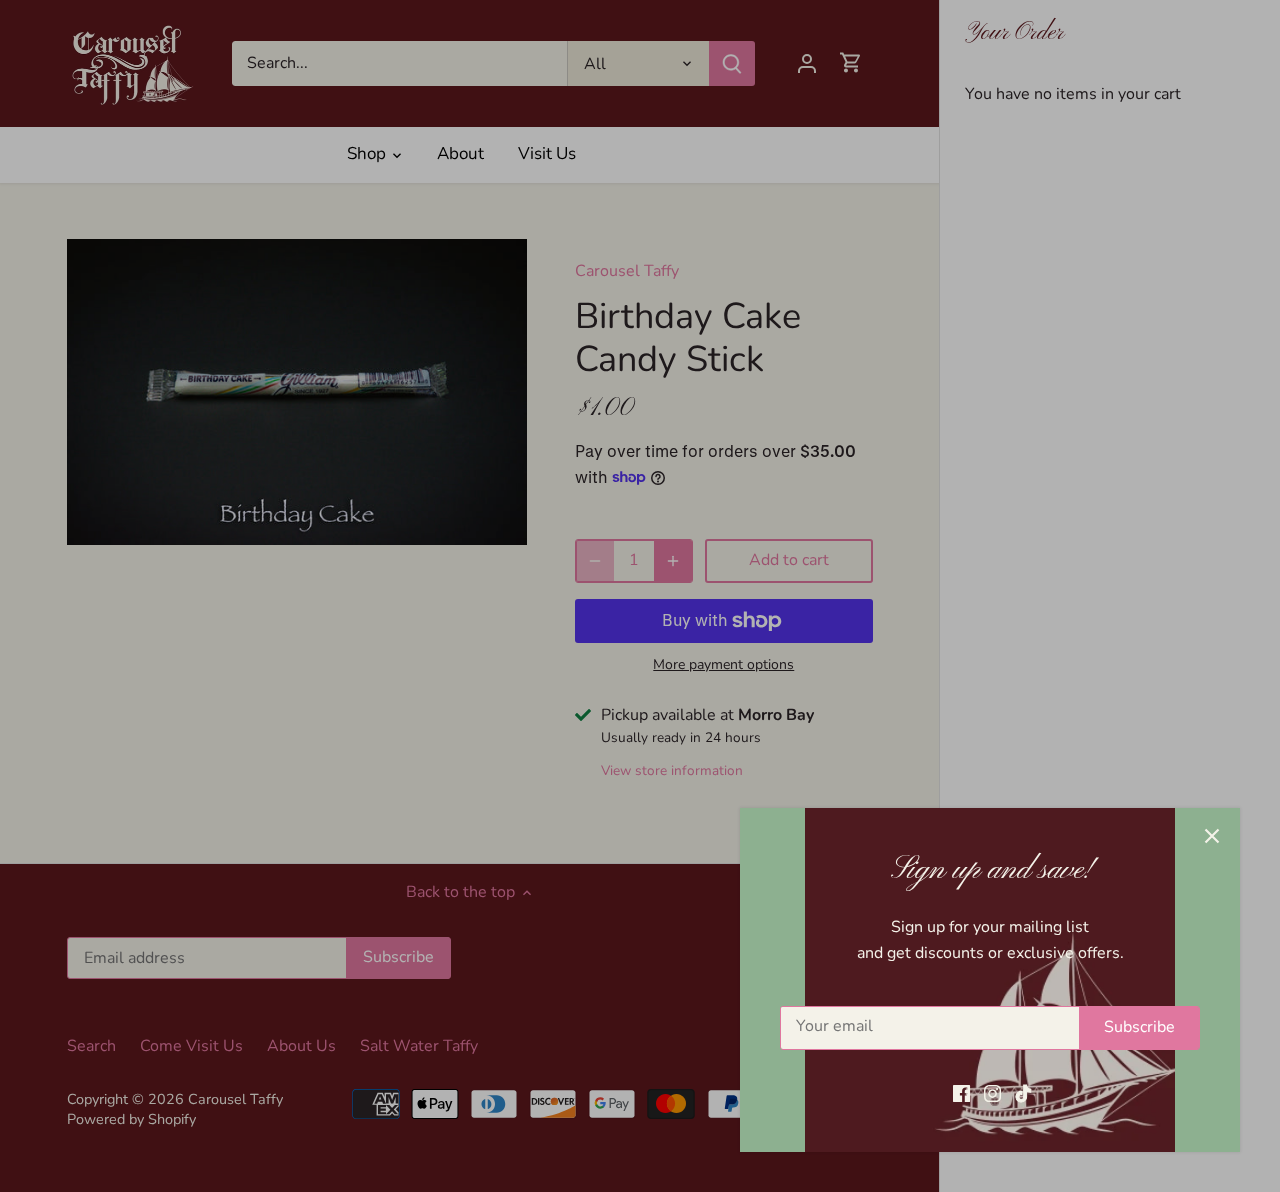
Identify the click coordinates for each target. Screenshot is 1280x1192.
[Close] (1212, 836)
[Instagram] (992, 1093)
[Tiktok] (1023, 1093)
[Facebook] (961, 1093)
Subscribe (1139, 1027)
